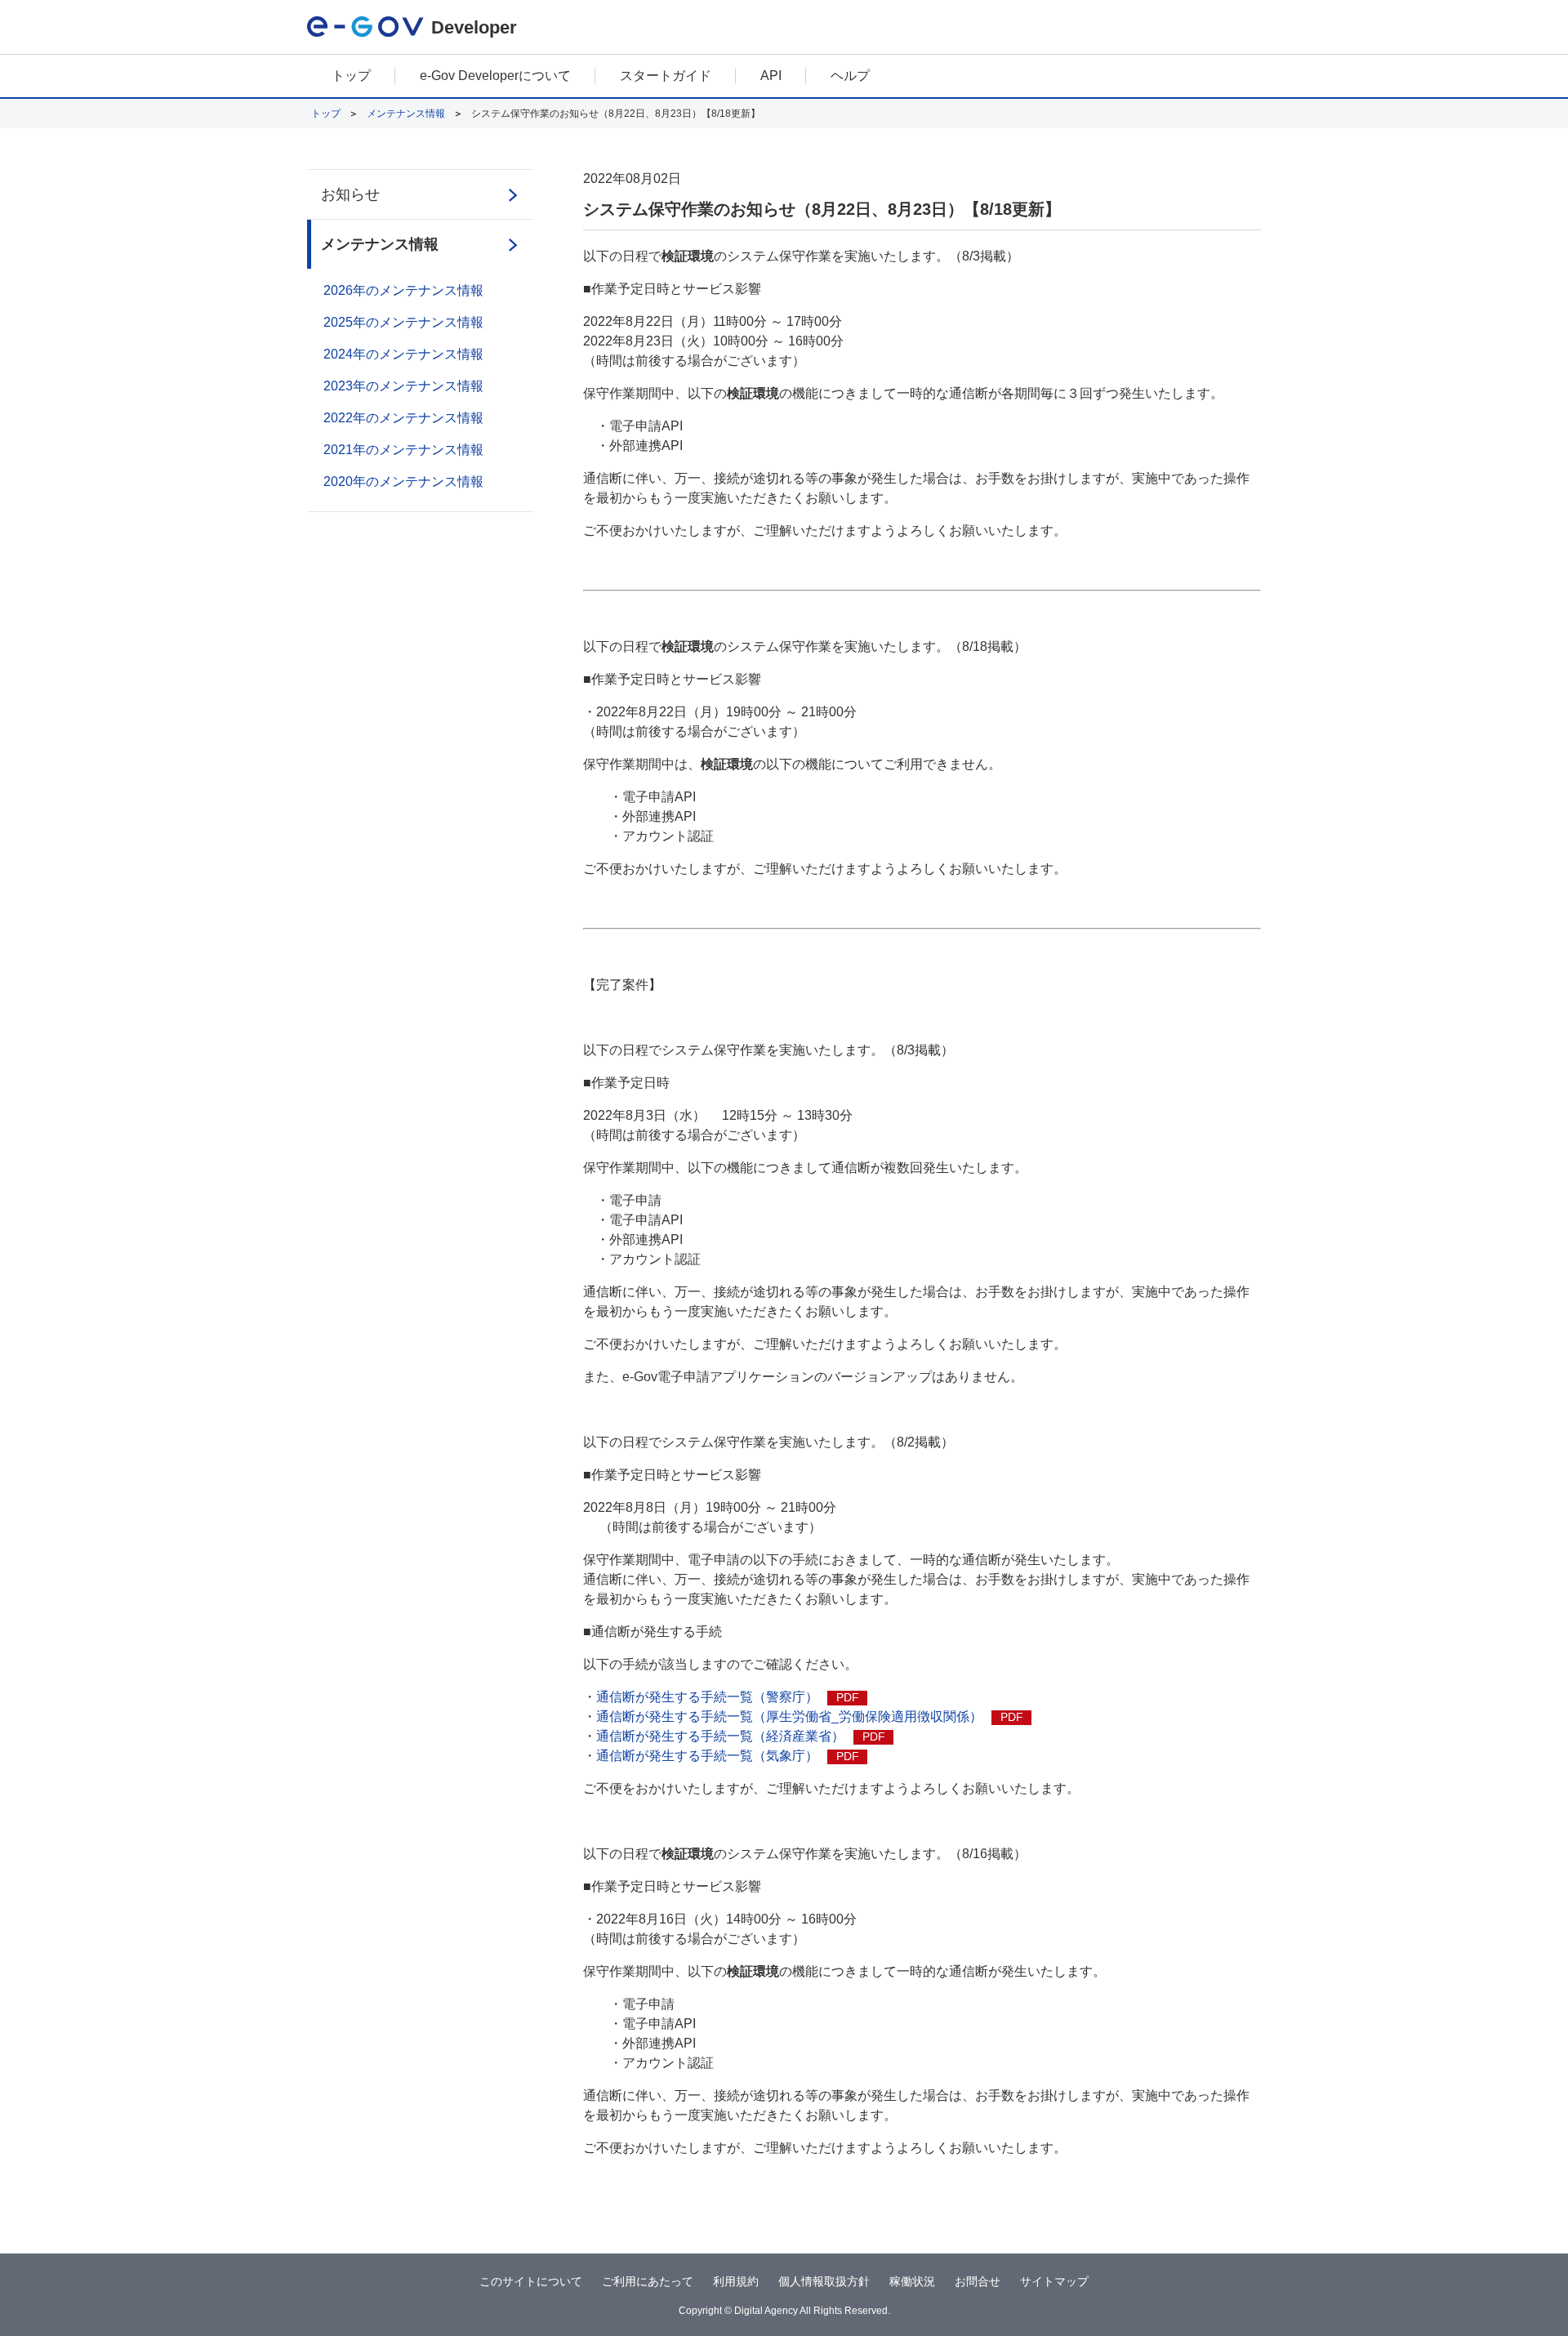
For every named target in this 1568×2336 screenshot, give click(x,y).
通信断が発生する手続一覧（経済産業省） (741, 1736)
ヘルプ (850, 76)
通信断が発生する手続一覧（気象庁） (728, 1756)
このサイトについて (531, 2281)
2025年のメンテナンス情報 (403, 322)
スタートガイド (666, 76)
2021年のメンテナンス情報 (403, 450)
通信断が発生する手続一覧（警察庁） (728, 1697)
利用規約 (736, 2281)
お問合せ (978, 2281)
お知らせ (350, 194)
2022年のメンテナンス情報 (403, 418)
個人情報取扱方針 (824, 2281)
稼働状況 (912, 2281)
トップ (351, 76)
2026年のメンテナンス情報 (403, 290)
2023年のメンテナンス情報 (403, 386)
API (771, 76)
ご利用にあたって (648, 2281)
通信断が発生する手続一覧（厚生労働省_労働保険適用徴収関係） (810, 1716)
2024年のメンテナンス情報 (403, 354)
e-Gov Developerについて (495, 76)
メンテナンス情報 (406, 114)
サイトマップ (1054, 2281)
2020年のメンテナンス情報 (403, 481)
